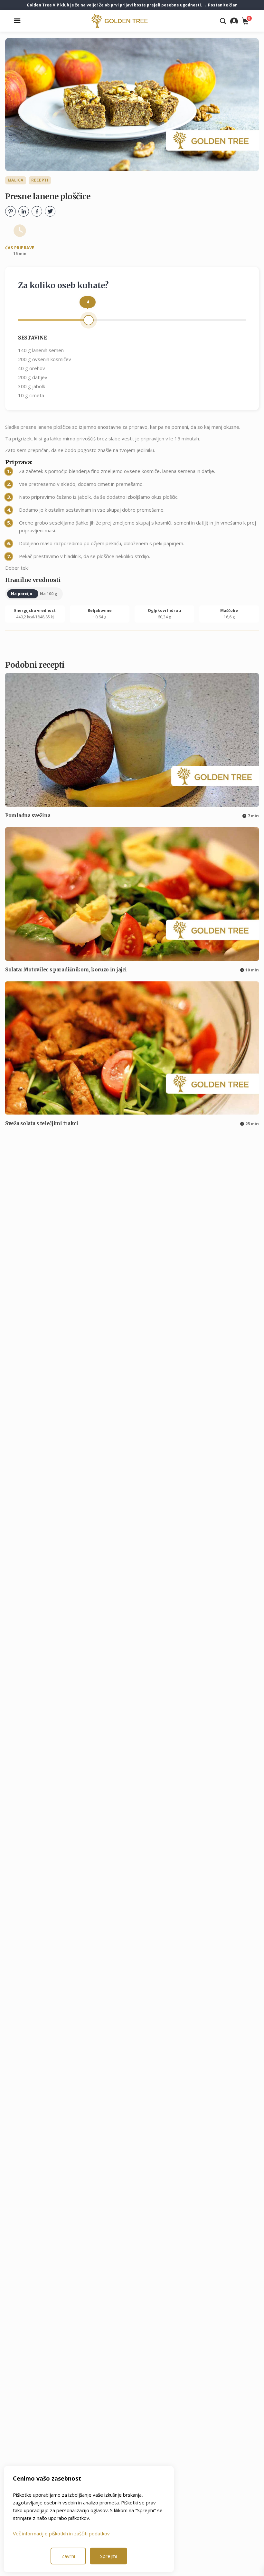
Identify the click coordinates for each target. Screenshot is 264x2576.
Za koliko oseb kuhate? (63, 285)
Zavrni (68, 2556)
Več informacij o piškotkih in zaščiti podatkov (61, 2533)
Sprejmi (108, 2556)
